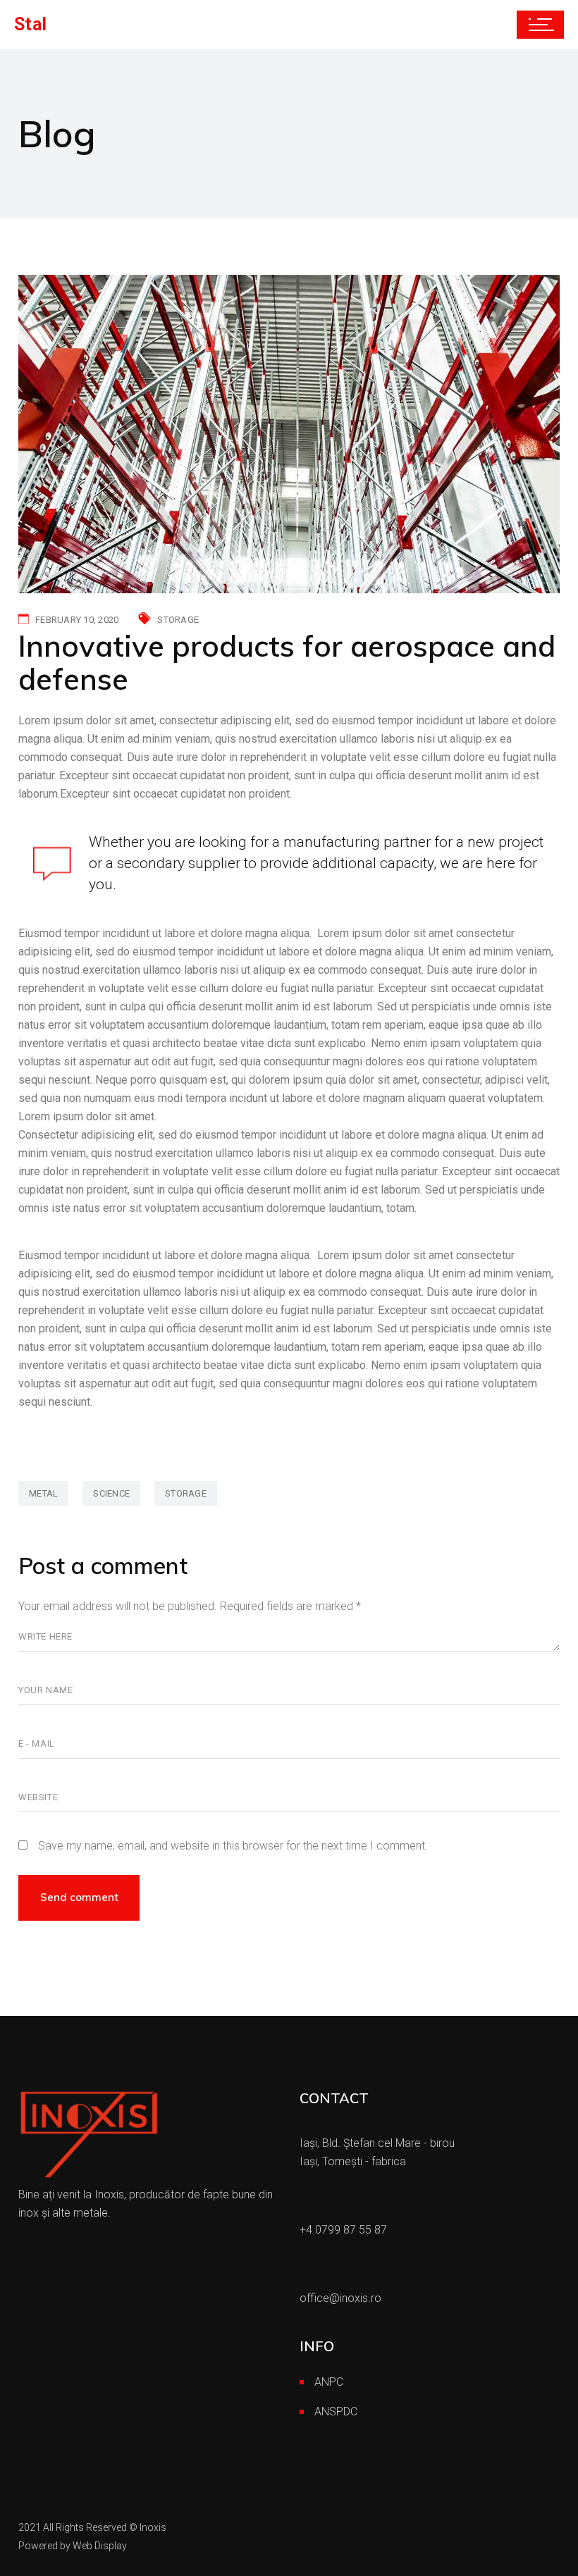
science (111, 1493)
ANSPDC (336, 2411)
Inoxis (153, 2527)
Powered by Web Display (73, 2546)
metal (43, 1493)
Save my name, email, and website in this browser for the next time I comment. (233, 1846)
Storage (178, 620)
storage (186, 1493)
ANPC (329, 2382)
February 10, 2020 (77, 620)
